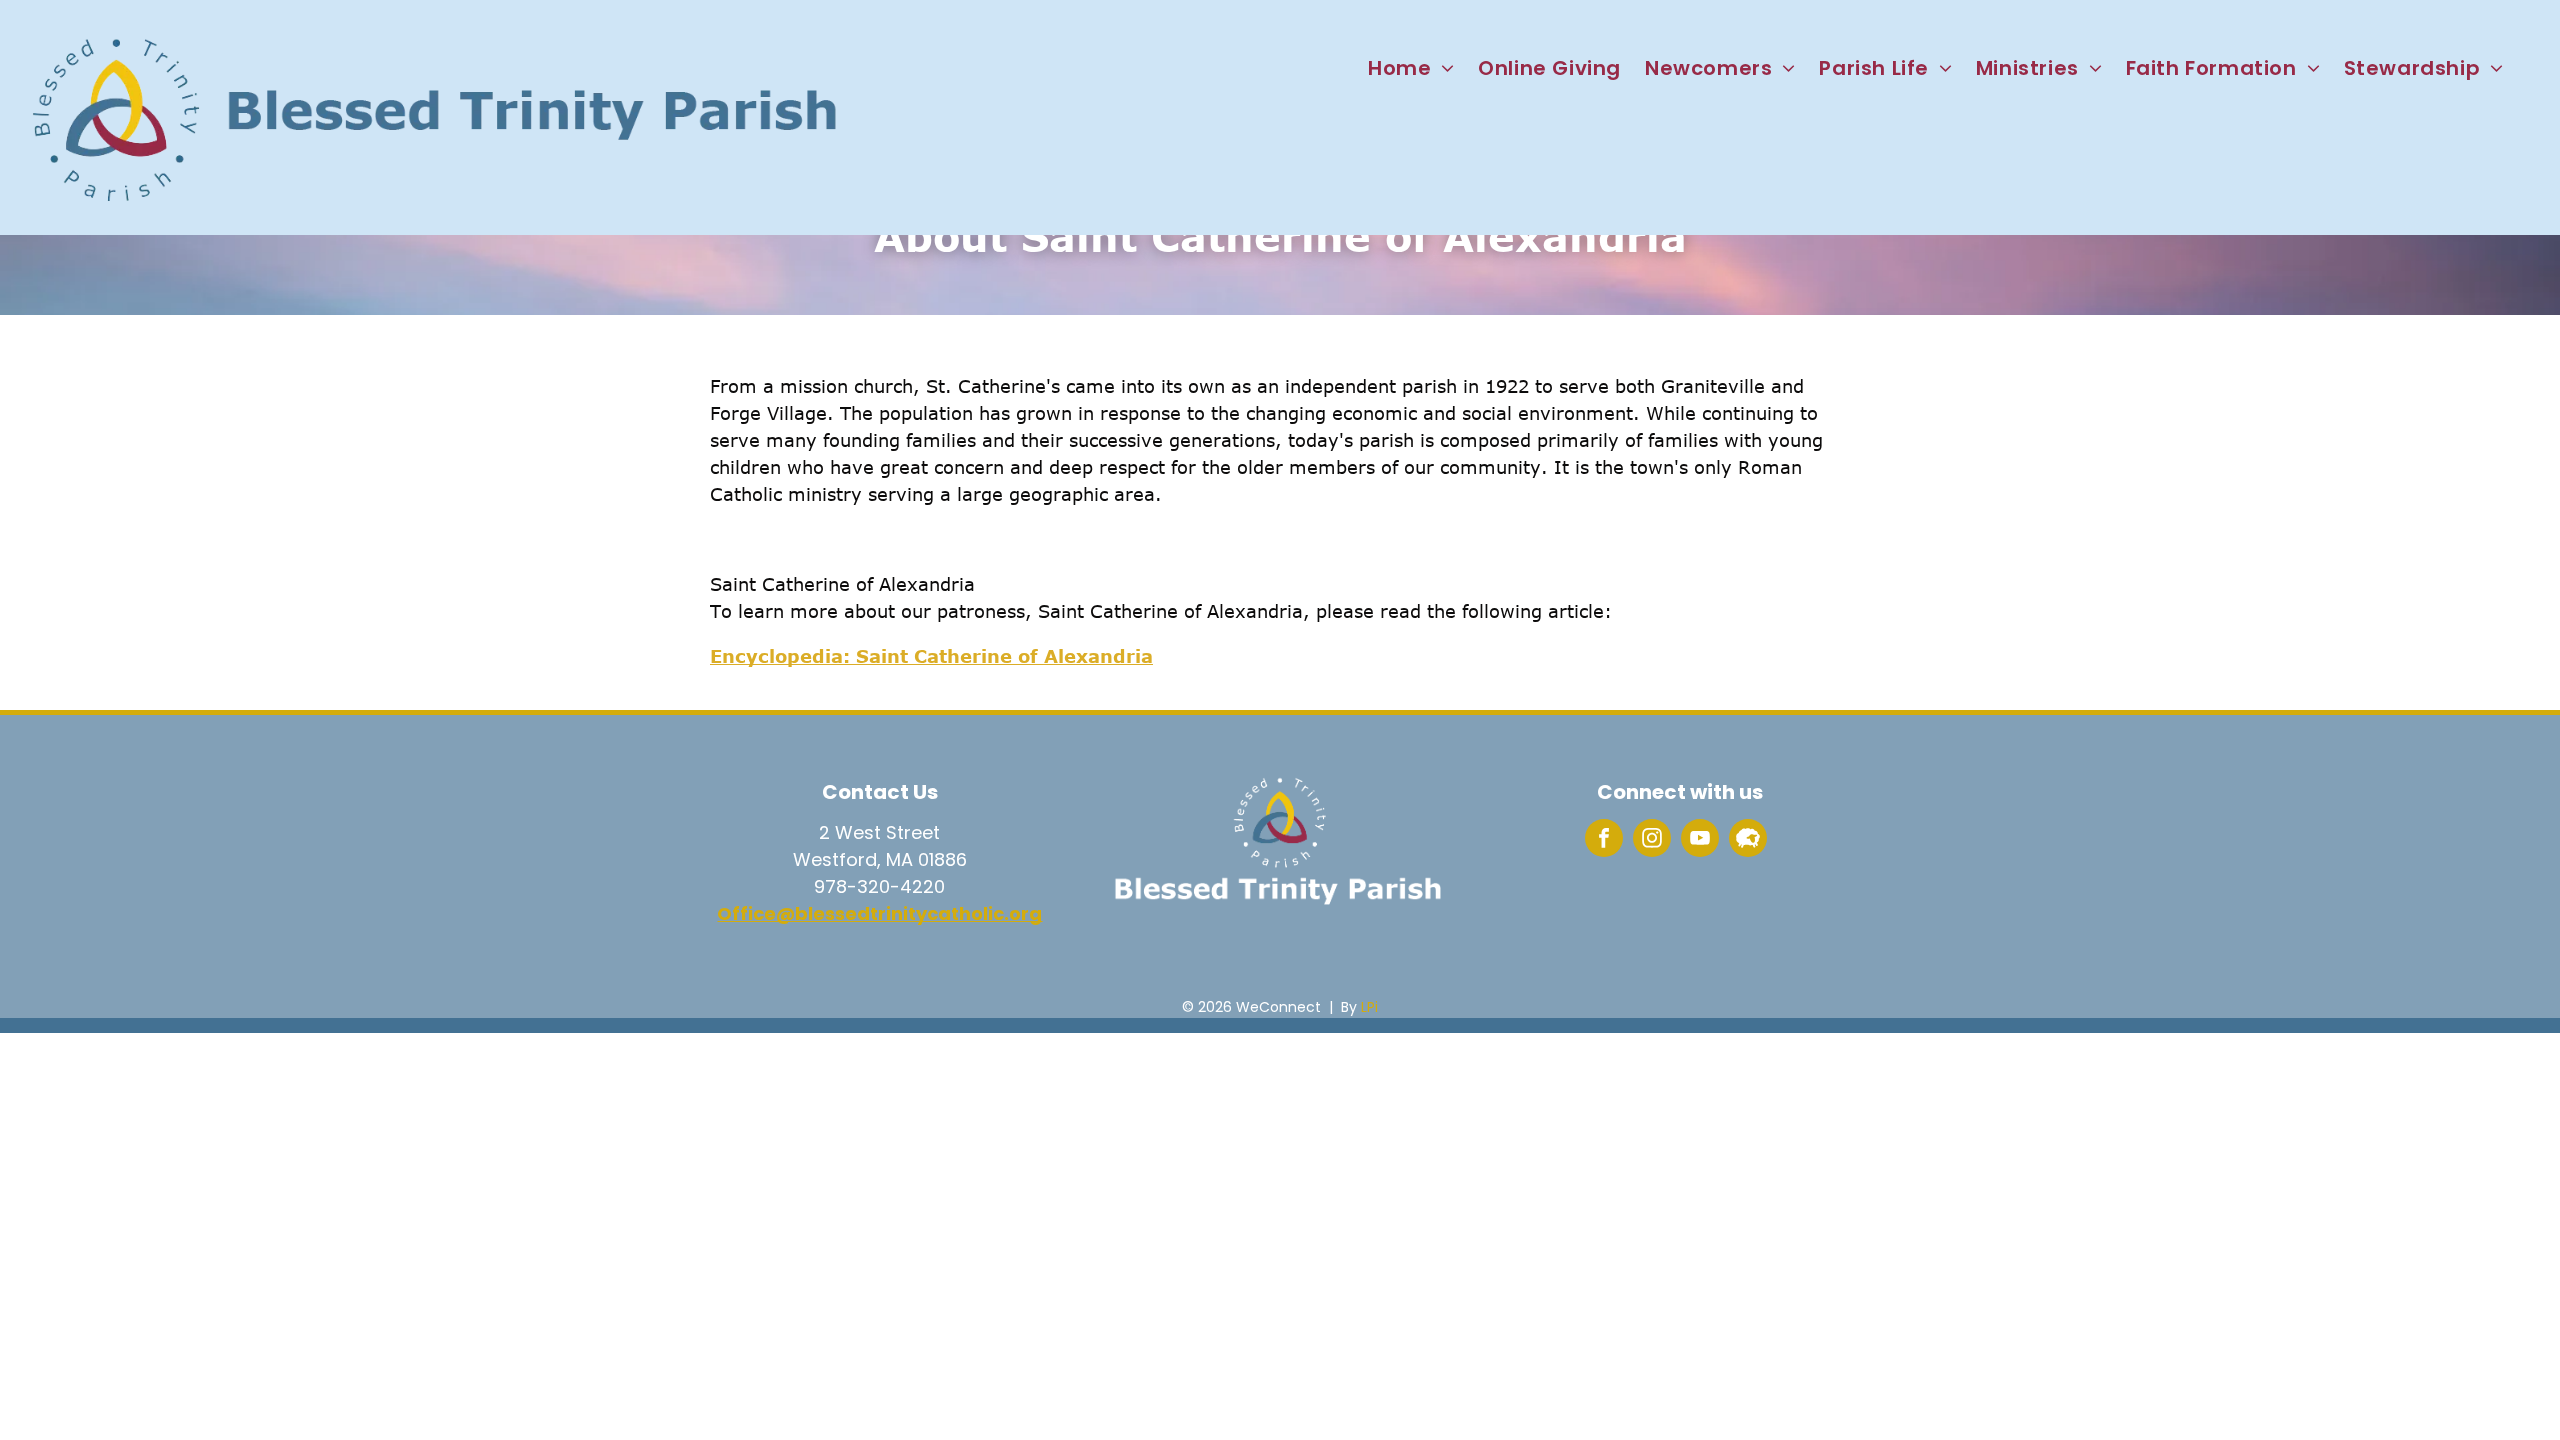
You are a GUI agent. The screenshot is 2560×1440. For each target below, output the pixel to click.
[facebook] (1604, 840)
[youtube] (1700, 840)
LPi (1369, 1007)
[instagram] (1652, 840)
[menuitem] (1411, 68)
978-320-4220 (879, 886)
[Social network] (1748, 840)
